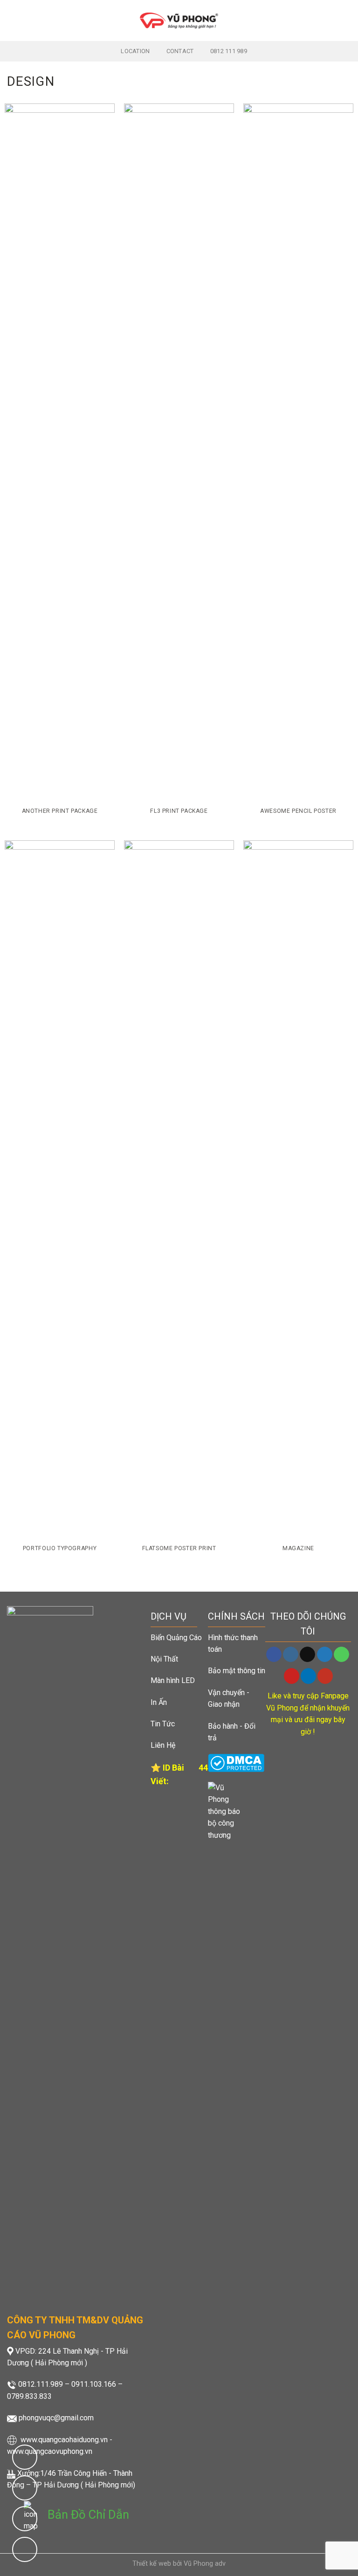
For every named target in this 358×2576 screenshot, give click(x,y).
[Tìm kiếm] (347, 20)
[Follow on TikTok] (307, 1655)
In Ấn (159, 1702)
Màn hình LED (173, 1680)
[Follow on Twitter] (325, 1655)
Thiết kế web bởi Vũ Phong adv (179, 2564)
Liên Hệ (163, 1745)
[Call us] (341, 1655)
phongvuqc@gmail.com (56, 2418)
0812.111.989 (41, 2384)
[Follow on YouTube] (325, 1676)
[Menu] (13, 20)
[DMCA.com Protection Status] (236, 1762)
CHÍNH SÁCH (236, 1616)
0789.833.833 (29, 2396)
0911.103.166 (94, 2384)
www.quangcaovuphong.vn (50, 2451)
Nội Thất (164, 1659)
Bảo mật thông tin (237, 1671)
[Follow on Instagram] (291, 1655)
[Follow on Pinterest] (292, 1676)
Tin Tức (163, 1724)
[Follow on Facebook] (274, 1655)
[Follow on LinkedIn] (308, 1676)
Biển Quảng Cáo (176, 1638)
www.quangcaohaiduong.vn (64, 2440)
